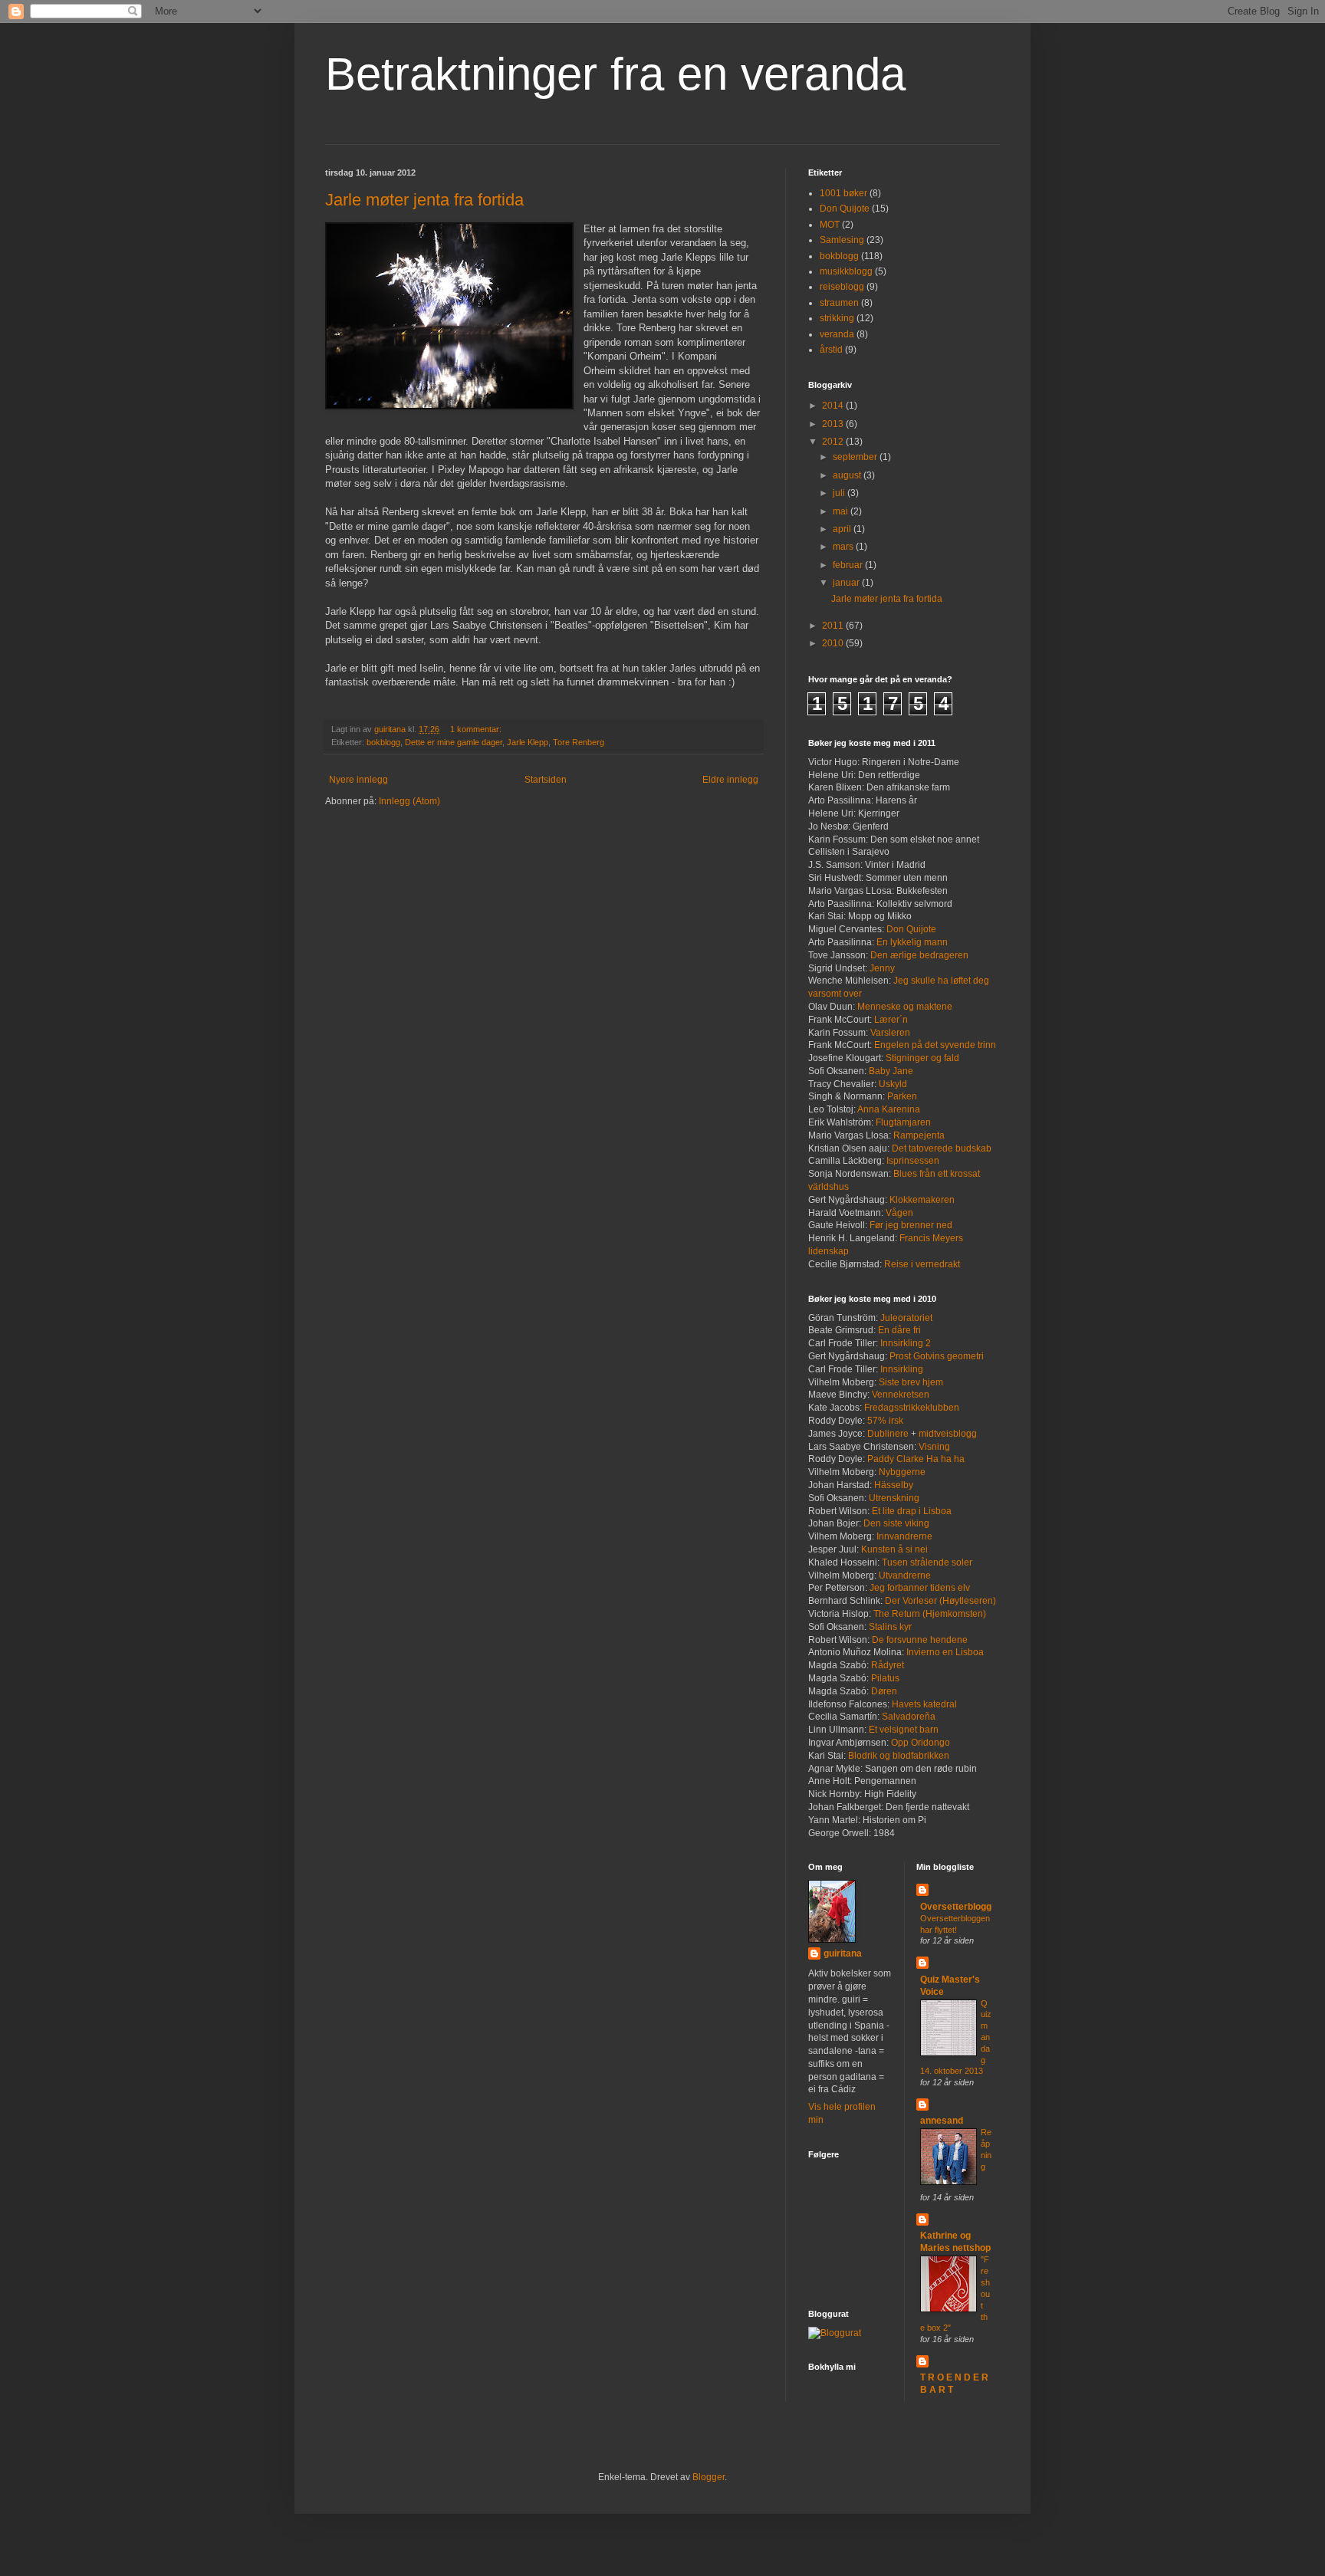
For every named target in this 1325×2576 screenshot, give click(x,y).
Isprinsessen (913, 1161)
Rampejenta (919, 1135)
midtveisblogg (948, 1434)
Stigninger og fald (922, 1058)
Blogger (709, 2477)
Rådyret (888, 1665)
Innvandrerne (904, 1536)
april (843, 529)
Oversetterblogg (956, 1907)
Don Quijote (845, 209)
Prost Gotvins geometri (937, 1356)
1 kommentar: (477, 729)
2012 (834, 442)
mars (844, 547)
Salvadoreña (907, 1717)
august (848, 475)
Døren (884, 1691)
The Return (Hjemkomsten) (930, 1614)
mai (842, 511)
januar (847, 583)
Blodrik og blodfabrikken (899, 1756)
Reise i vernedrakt (922, 1264)
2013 (834, 424)
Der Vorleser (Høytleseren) (940, 1601)
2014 (834, 406)
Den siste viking (896, 1523)
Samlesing (842, 240)
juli (840, 493)
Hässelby (894, 1485)
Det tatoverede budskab (942, 1148)
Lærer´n (891, 1020)
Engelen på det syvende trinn (935, 1045)
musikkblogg (846, 271)
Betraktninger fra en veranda (615, 74)
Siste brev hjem (911, 1382)
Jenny (882, 968)
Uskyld (893, 1084)
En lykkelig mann (912, 942)
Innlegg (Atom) (409, 801)
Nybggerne (902, 1472)
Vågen (899, 1213)
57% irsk (885, 1421)
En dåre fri (899, 1330)
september (856, 457)
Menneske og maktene (905, 1007)
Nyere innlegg (358, 780)
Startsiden (546, 780)
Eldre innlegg (730, 780)
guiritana (843, 1953)
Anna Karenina (889, 1109)
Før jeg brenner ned (911, 1225)
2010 (834, 643)
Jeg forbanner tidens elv (920, 1588)
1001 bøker (843, 193)
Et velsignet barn (904, 1730)
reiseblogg (842, 287)
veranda (837, 334)
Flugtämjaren (903, 1122)
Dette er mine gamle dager (454, 742)
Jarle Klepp (528, 742)
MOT (830, 225)
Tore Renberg (579, 742)
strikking (837, 318)
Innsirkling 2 (906, 1343)
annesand (942, 2121)
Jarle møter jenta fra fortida (424, 200)
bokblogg (383, 742)
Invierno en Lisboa (945, 1652)
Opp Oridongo (921, 1743)
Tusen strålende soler (927, 1562)
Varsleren (890, 1033)
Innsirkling (902, 1369)
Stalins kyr (890, 1627)
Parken (902, 1096)
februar (849, 565)
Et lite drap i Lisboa (912, 1511)
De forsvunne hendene (920, 1640)
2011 (834, 626)
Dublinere (888, 1434)
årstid (831, 350)
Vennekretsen (901, 1395)
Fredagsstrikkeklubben (912, 1408)
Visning (934, 1447)
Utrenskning (894, 1498)
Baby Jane (891, 1071)
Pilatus (885, 1678)
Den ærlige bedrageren (919, 955)
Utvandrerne (905, 1575)
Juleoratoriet (906, 1318)
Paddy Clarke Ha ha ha (916, 1459)
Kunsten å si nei (894, 1549)
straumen (839, 303)
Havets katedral (924, 1704)
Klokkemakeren (922, 1200)
